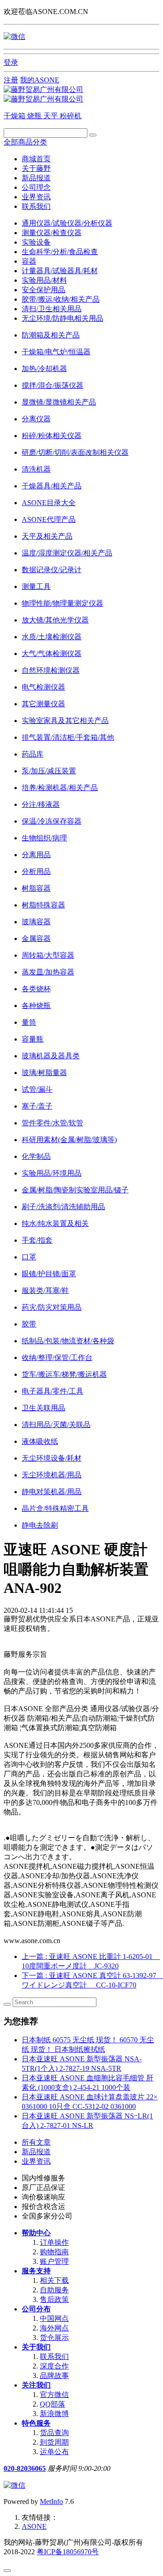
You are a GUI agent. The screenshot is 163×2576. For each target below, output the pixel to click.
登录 (11, 62)
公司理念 (36, 187)
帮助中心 (36, 2233)
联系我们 (36, 206)
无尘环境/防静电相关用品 (62, 318)
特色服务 (36, 2423)
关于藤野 (36, 168)
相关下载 (54, 2280)
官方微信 (54, 2395)
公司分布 (36, 2309)
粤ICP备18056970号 (68, 2552)
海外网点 (54, 2328)
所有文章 (36, 2142)
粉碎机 (71, 116)
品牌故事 (54, 2376)
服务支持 (36, 2271)
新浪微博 (54, 2414)
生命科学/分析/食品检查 (60, 252)
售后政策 (54, 2299)
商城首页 (36, 159)
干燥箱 (15, 116)
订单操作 (54, 2242)
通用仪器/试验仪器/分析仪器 (67, 223)
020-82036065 (25, 2468)
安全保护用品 (43, 290)
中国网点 (54, 2318)
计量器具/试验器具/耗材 (60, 271)
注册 (11, 80)
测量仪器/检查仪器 (52, 233)
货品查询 (54, 2433)
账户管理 (54, 2261)
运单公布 (54, 2452)
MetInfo (51, 2501)
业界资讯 (36, 197)
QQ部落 (53, 2404)
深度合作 (54, 2366)
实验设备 (36, 242)
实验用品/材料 (44, 280)
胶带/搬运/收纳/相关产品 (61, 299)
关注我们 (36, 2385)
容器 (29, 261)
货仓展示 (54, 2337)
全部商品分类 (25, 142)
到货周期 (54, 2442)
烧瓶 (35, 116)
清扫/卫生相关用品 (52, 309)
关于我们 (36, 2347)
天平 (52, 116)
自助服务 (54, 2290)
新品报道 (36, 178)
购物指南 (54, 2252)
